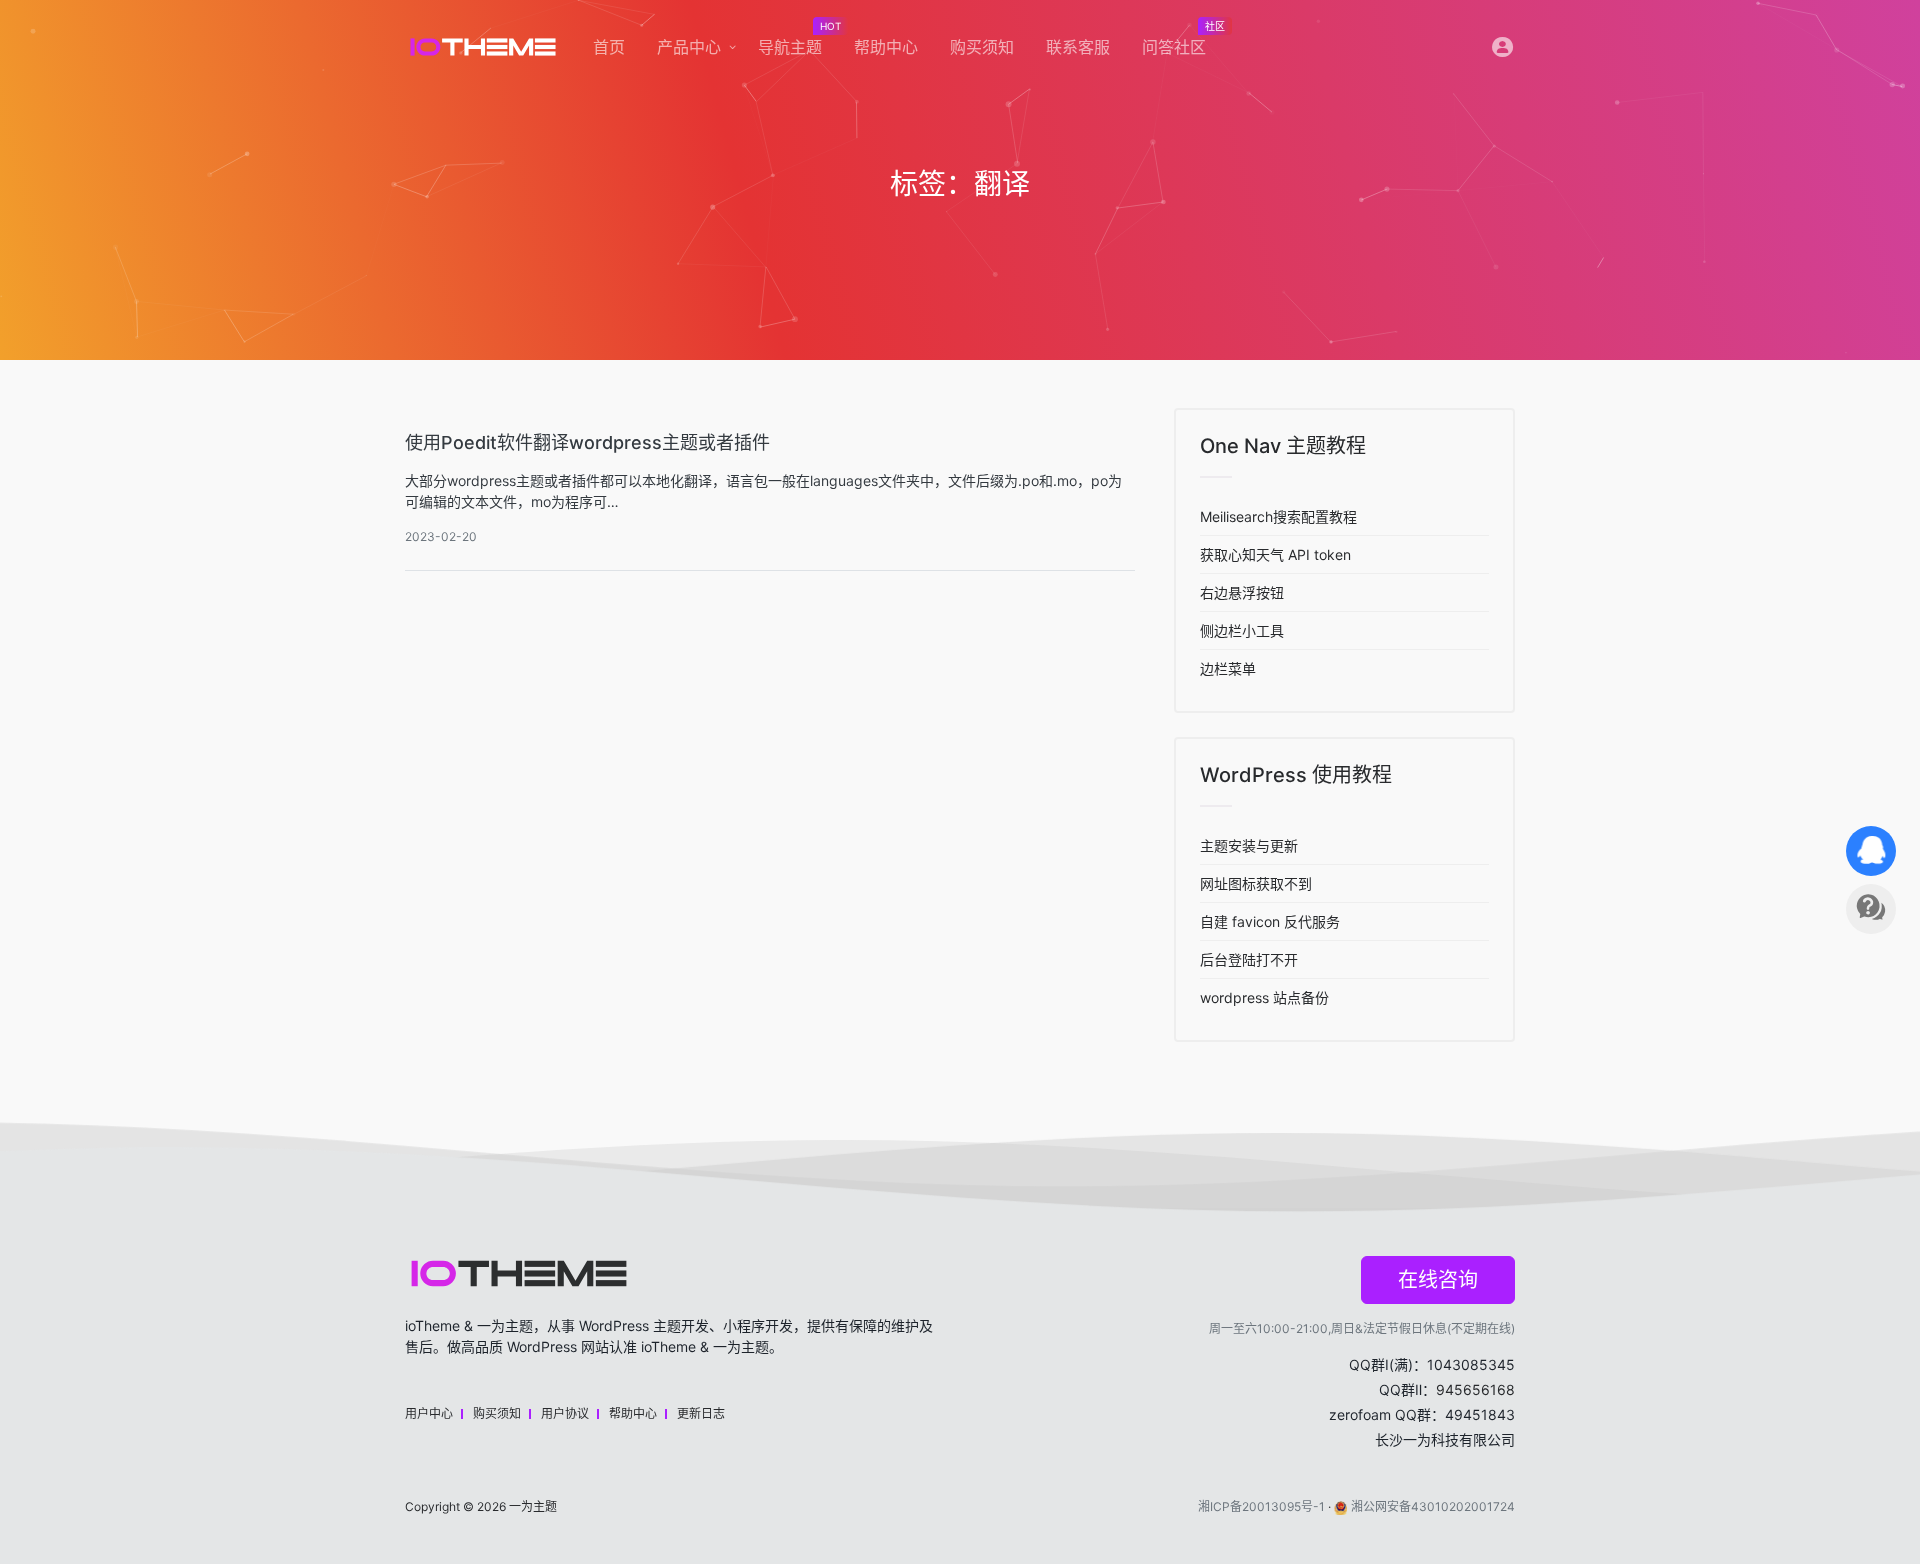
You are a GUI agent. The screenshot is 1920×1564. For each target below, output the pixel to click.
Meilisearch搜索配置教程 (1278, 516)
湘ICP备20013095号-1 (1261, 1506)
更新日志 (701, 1413)
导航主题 (798, 42)
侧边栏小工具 (1242, 630)
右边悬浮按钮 (1242, 592)
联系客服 (1078, 47)
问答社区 (1182, 42)
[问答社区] (1871, 909)
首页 (609, 47)
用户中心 (429, 1413)
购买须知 (982, 47)
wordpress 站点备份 (1264, 997)
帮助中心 (886, 47)
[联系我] (1871, 851)
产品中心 (689, 47)
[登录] (1503, 51)
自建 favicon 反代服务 (1270, 921)
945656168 (1475, 1389)
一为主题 (533, 1506)
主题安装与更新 (1249, 845)
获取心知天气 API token (1275, 554)
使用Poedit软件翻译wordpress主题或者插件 (587, 442)
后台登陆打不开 (1249, 959)
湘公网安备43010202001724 (1433, 1506)
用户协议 (565, 1413)
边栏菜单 (1228, 668)
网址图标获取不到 (1256, 883)
